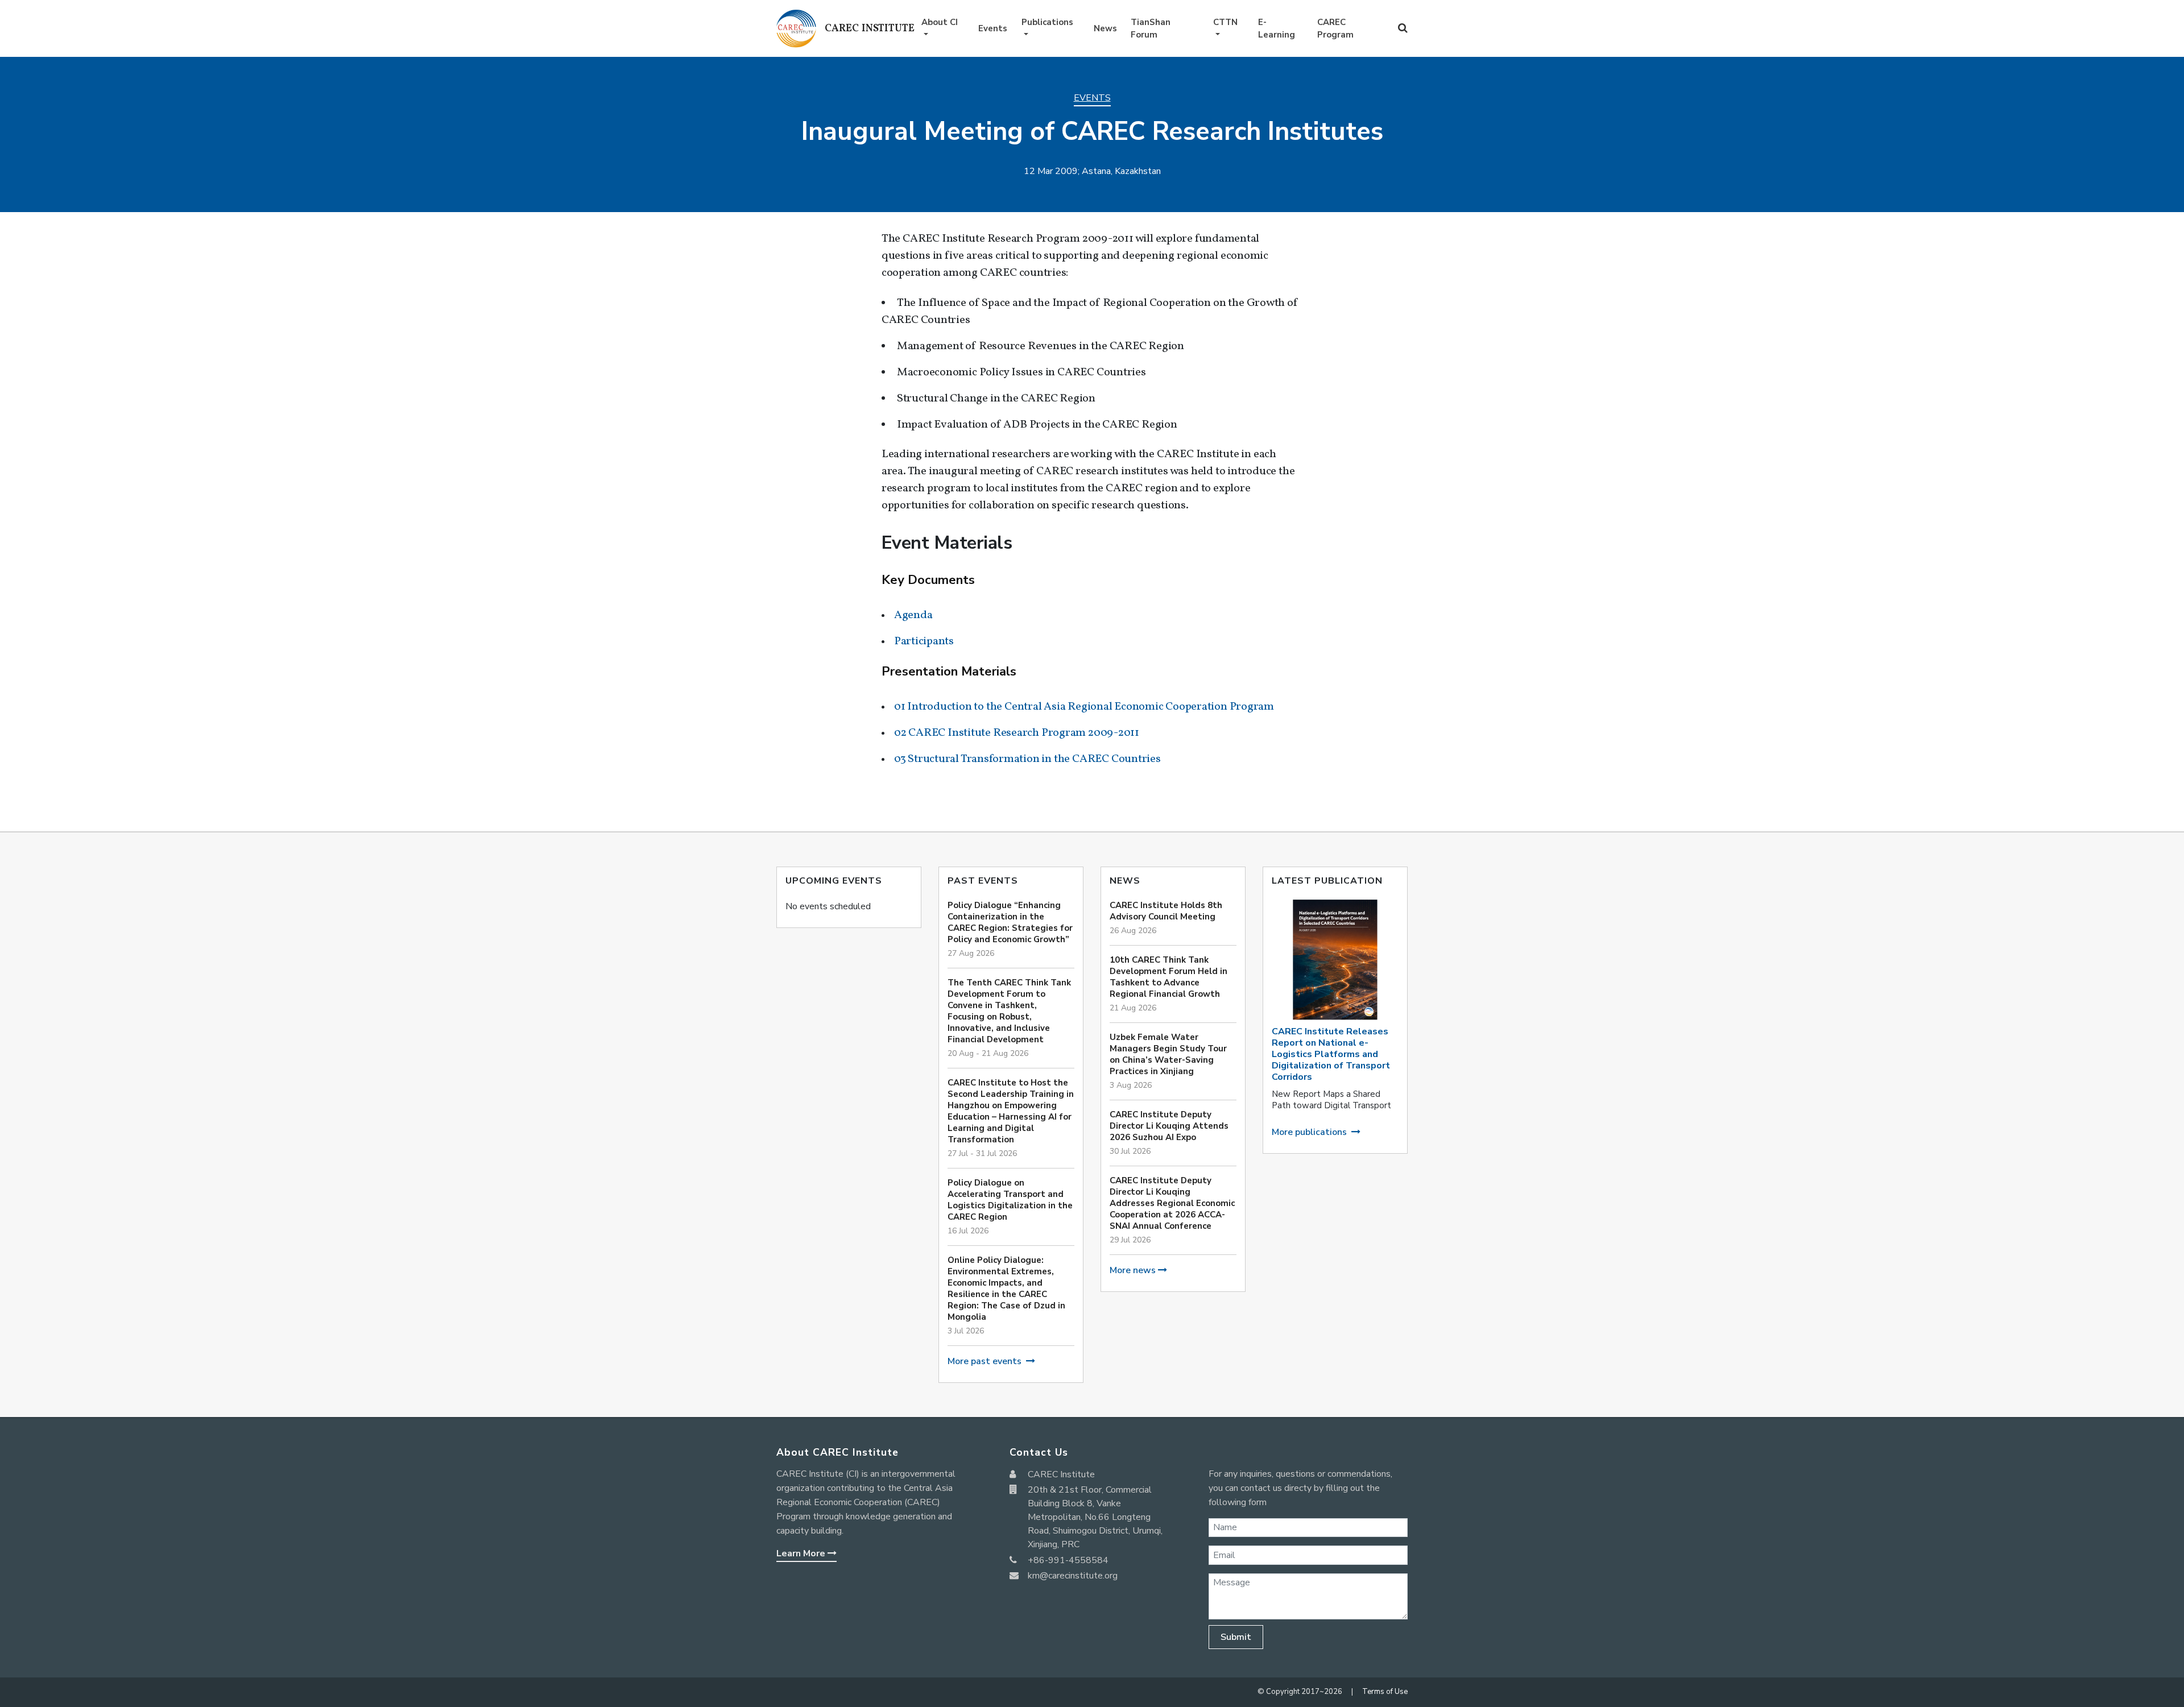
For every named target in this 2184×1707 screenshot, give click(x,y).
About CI (940, 22)
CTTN (1225, 22)
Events (993, 28)
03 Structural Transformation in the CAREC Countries (1027, 759)
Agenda (913, 615)
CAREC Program (1335, 29)
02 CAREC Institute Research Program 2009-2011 (1017, 733)
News (1105, 28)
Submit (1236, 1637)
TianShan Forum (1151, 29)
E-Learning (1277, 29)
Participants (924, 641)
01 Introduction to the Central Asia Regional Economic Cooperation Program (1084, 707)
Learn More (802, 1553)
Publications (1047, 22)
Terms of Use (1385, 1692)
